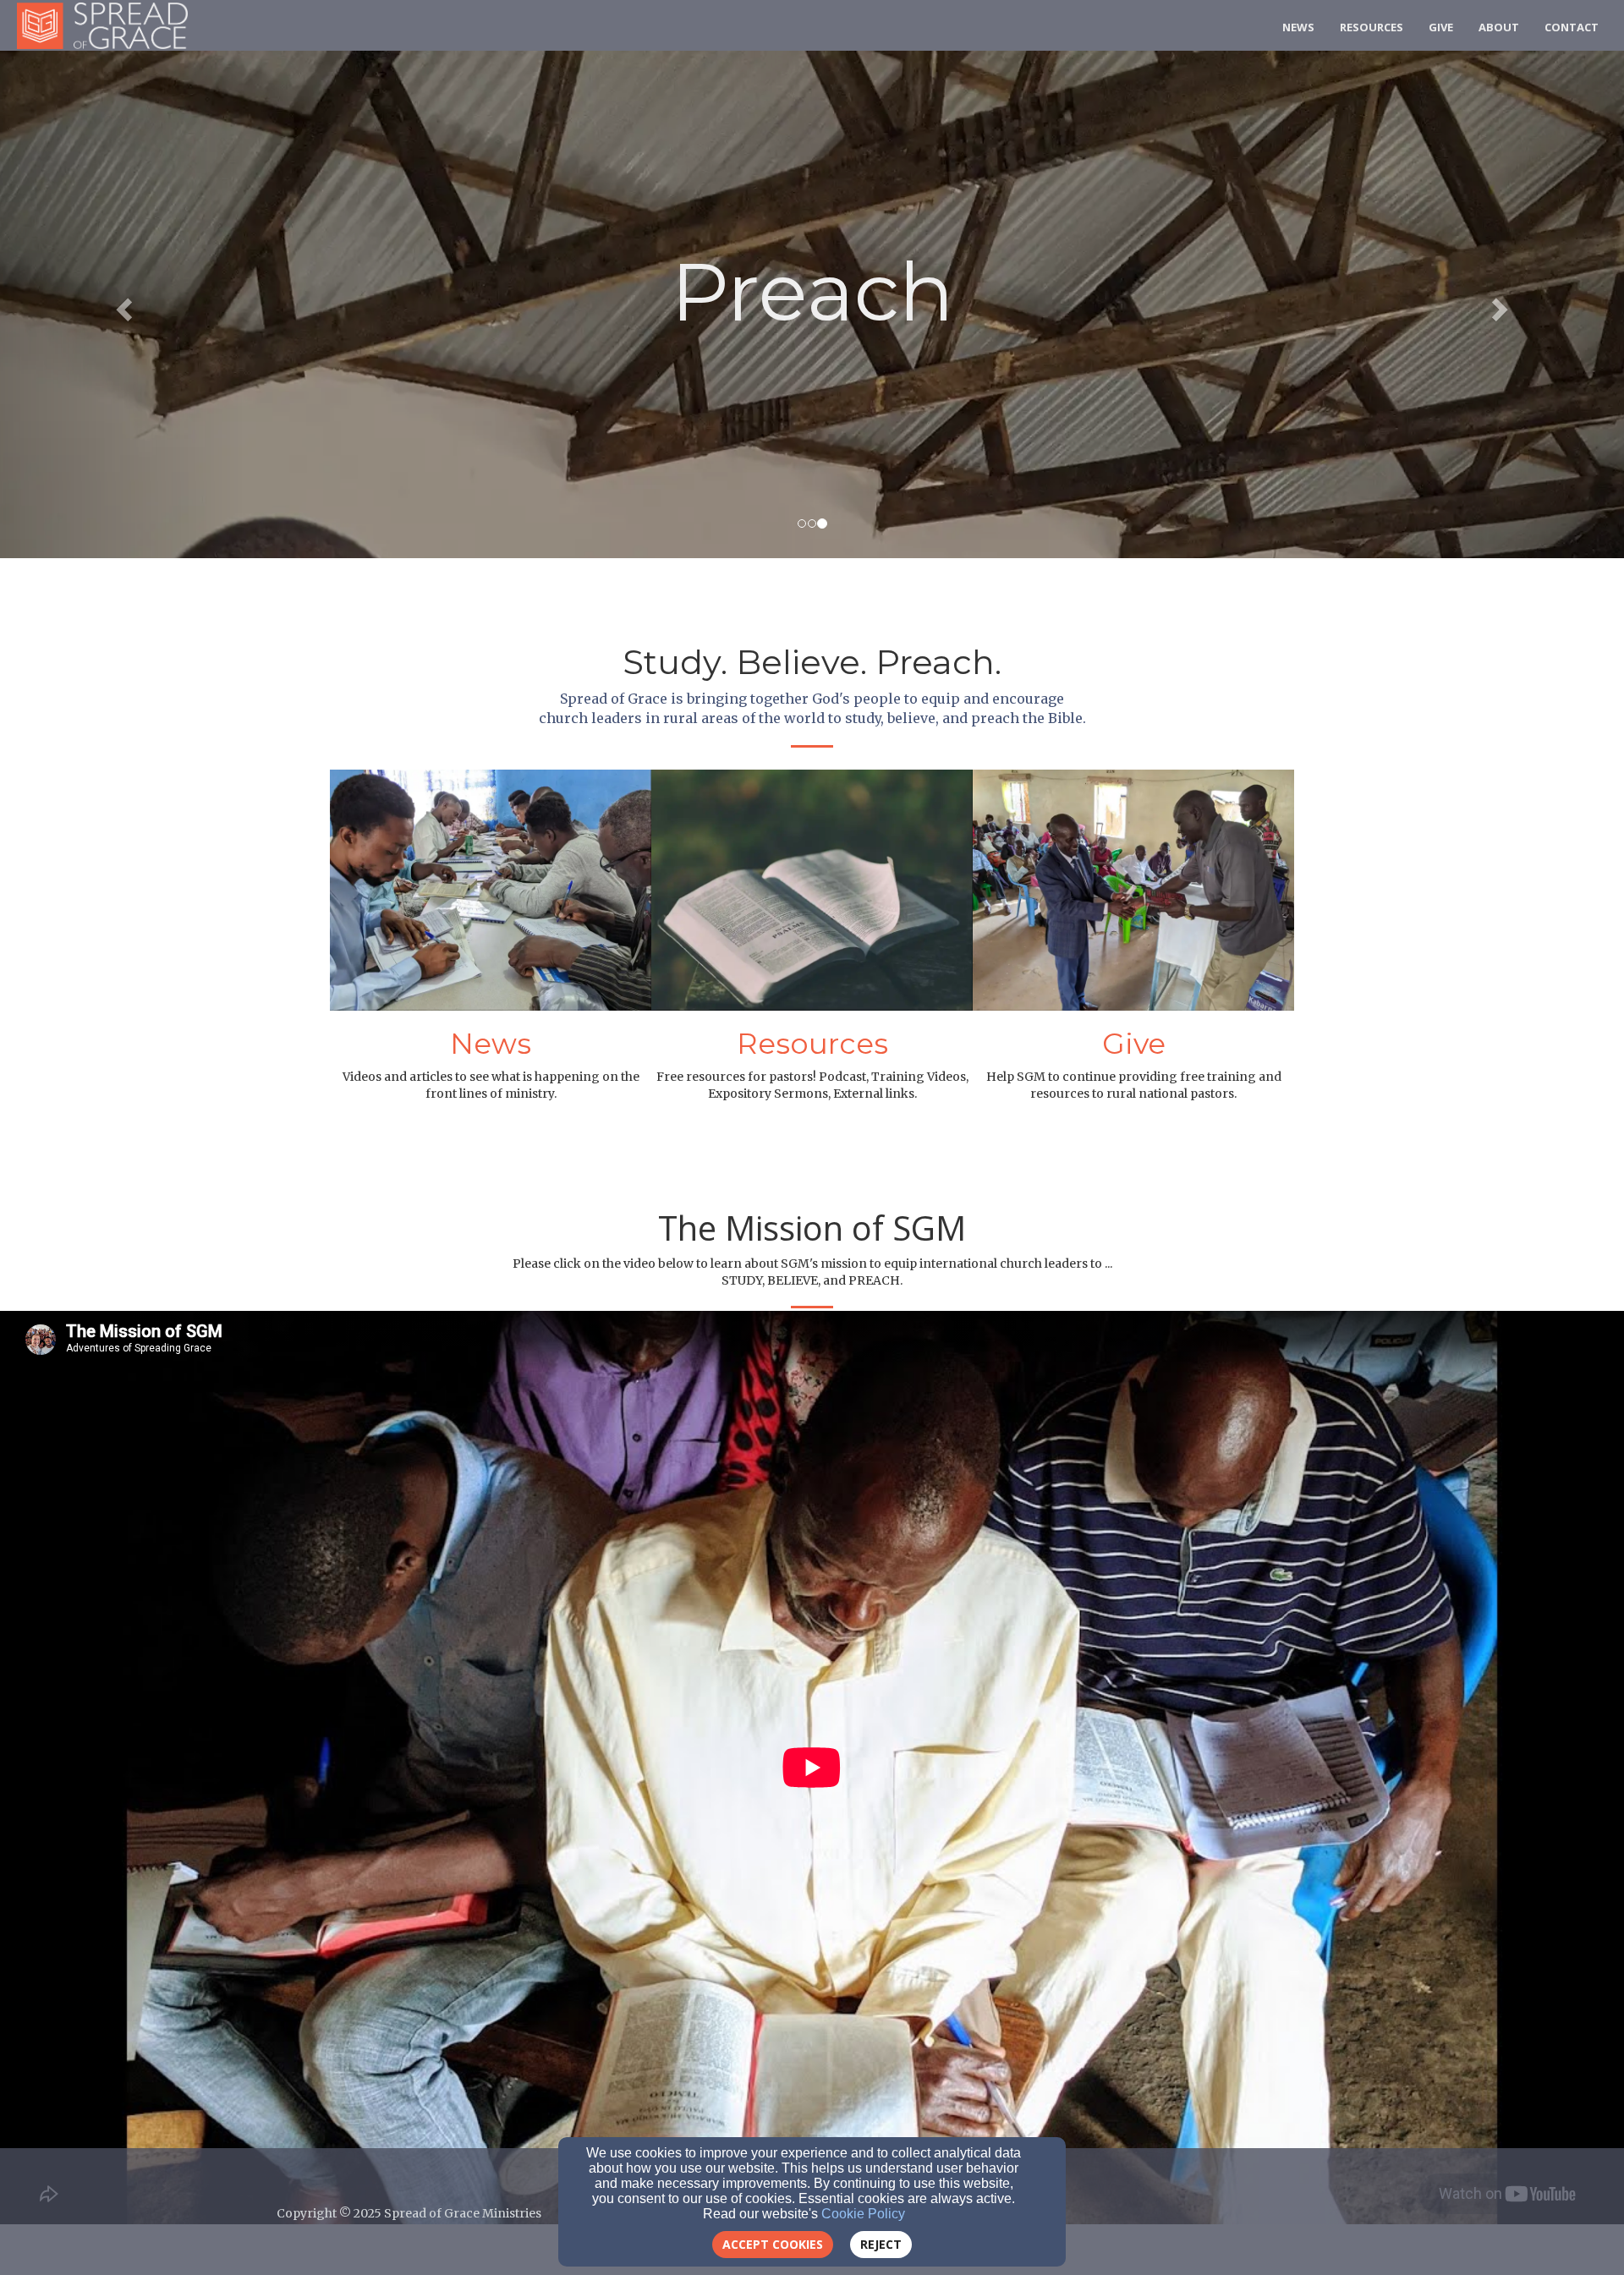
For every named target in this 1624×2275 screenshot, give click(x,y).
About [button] (1499, 27)
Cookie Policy (863, 2214)
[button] (122, 304)
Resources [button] (1372, 27)
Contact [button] (1572, 27)
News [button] (1298, 27)
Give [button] (1441, 27)
